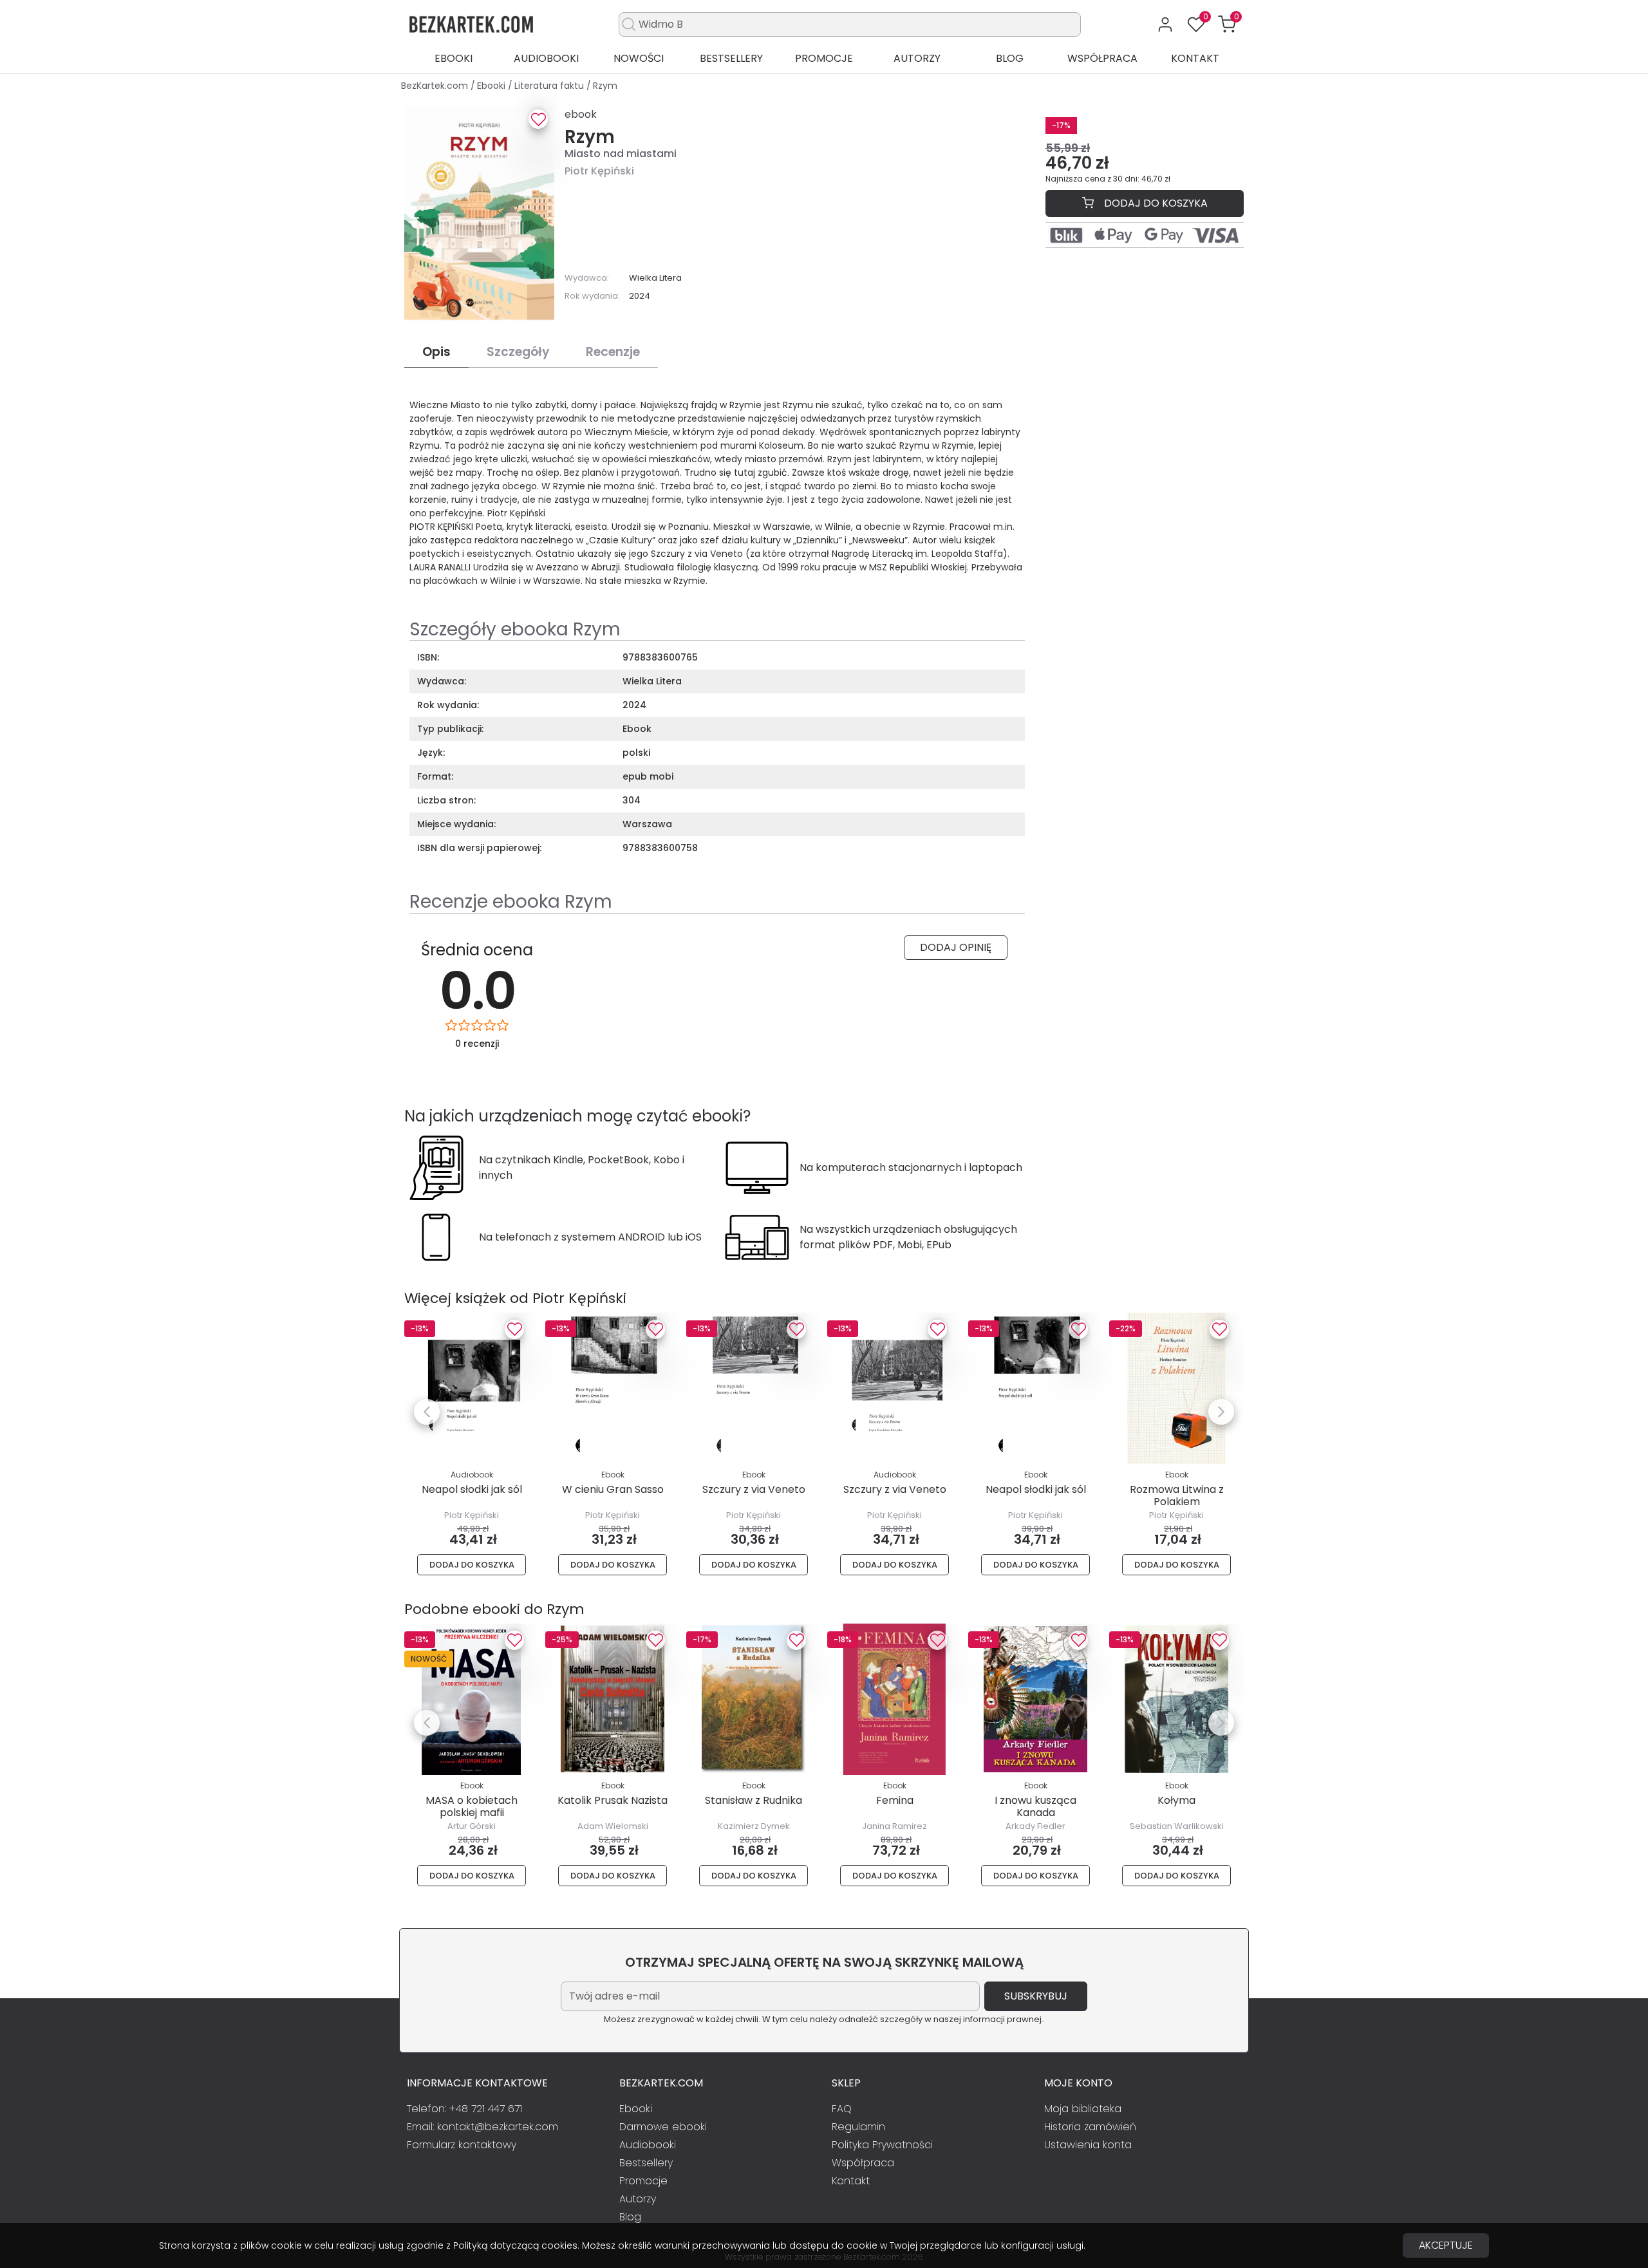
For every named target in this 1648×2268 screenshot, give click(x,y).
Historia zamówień (1090, 2127)
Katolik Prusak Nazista (613, 1800)
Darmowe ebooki (663, 2127)
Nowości (639, 58)
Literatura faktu (550, 86)
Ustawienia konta (1088, 2145)
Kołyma (1176, 1800)
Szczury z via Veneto (754, 1489)
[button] (1227, 24)
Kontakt (1195, 58)
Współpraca (1102, 58)
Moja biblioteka (1083, 2109)
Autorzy (917, 58)
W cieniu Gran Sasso (613, 1489)
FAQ (842, 2109)
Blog (1010, 58)
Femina (895, 1800)
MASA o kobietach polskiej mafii (472, 1806)
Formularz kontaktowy (462, 2145)
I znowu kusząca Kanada (1035, 1806)
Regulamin (858, 2127)
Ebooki (454, 58)
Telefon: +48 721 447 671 (464, 2109)
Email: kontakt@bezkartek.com (482, 2127)
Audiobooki (546, 58)
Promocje (824, 58)
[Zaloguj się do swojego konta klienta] (1165, 24)
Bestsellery (731, 58)
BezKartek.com (436, 86)
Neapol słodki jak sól (472, 1489)
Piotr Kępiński (599, 171)
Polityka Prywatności (882, 2145)
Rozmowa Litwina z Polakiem (1177, 1495)
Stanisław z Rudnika (754, 1800)
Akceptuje (1446, 2245)
